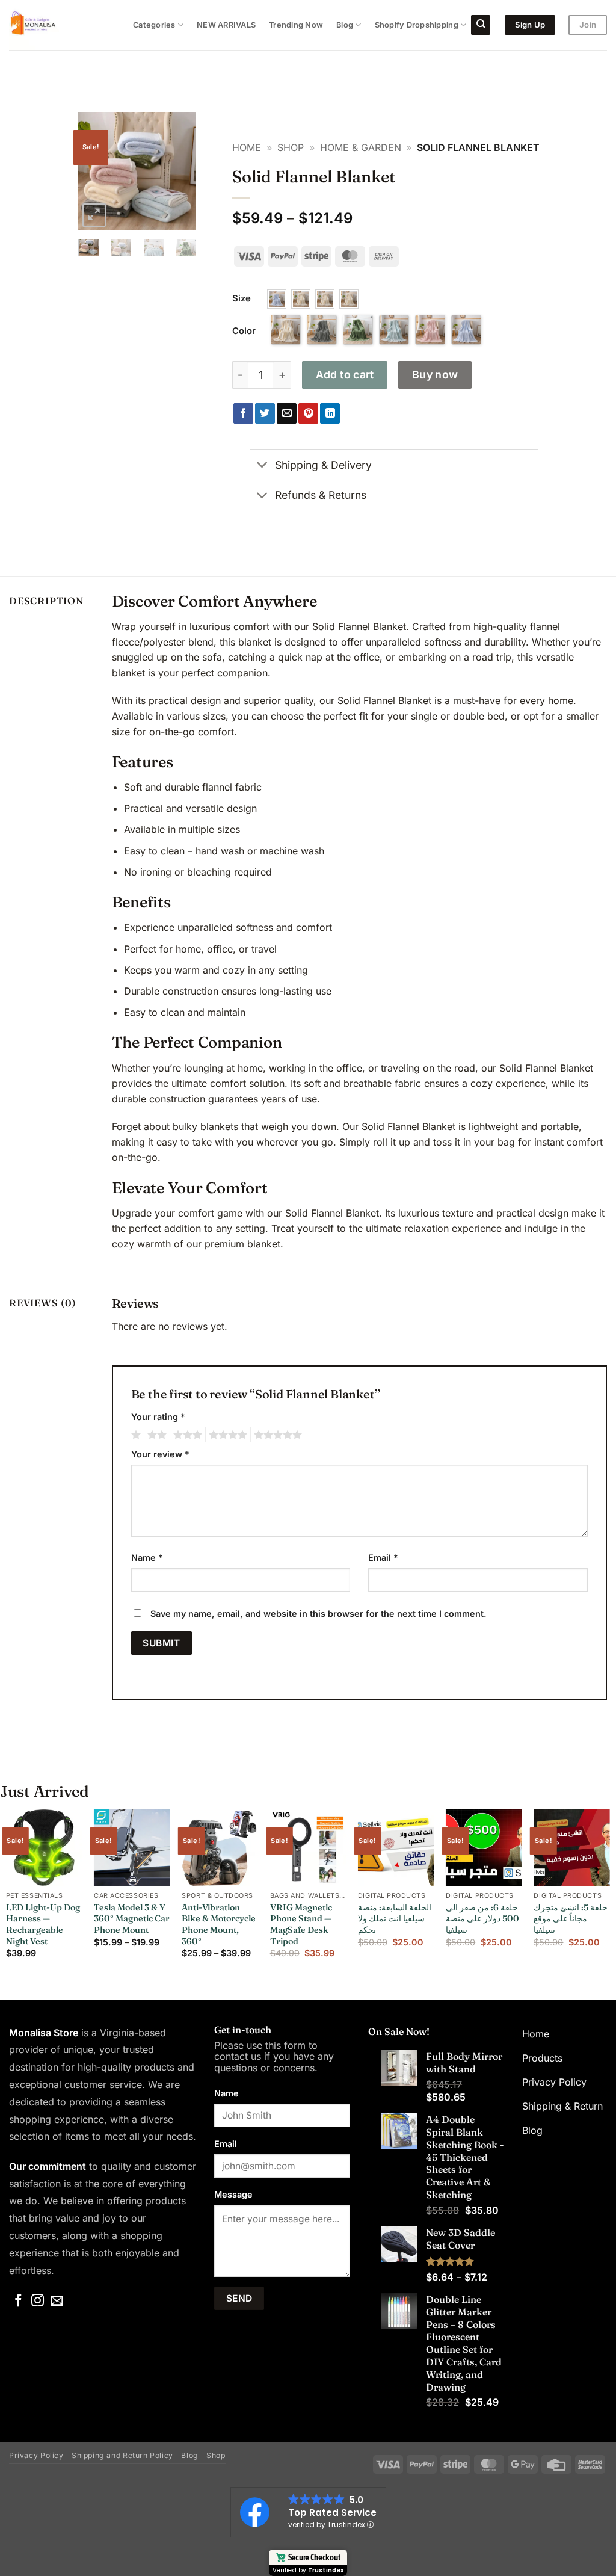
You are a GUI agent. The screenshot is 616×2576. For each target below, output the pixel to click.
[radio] (277, 299)
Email (383, 1558)
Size (242, 298)
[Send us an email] (57, 2301)
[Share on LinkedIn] (330, 413)
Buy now (435, 375)
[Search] (481, 25)
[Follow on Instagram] (38, 2301)
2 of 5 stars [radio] (155, 1435)
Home (247, 147)
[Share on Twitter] (265, 413)
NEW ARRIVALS (226, 25)
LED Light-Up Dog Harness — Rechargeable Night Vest (43, 1924)
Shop (291, 147)
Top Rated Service (332, 2513)
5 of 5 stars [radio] (276, 1435)
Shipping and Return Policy (122, 2455)
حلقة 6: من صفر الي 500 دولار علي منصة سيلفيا (482, 1919)
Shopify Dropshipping (417, 25)
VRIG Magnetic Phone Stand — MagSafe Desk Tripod (301, 1924)
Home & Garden (361, 147)
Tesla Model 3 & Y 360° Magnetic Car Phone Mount (132, 1919)
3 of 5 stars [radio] (186, 1435)
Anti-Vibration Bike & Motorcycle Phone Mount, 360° (219, 1924)
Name (147, 1558)
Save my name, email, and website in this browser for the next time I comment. (319, 1614)
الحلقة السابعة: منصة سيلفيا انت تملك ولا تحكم (395, 1919)
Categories (154, 25)
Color (244, 331)
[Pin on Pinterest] (308, 413)
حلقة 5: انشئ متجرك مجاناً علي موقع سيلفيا (571, 1919)
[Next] (179, 171)
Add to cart (345, 375)
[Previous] (96, 171)
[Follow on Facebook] (18, 2301)
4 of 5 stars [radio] (226, 1435)
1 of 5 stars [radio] (134, 1435)
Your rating (158, 1417)
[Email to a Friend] (287, 413)
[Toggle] (262, 466)
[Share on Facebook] (243, 413)
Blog (345, 25)
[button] (94, 215)
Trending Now (296, 25)
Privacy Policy (36, 2455)
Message (233, 2194)
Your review (160, 1454)
